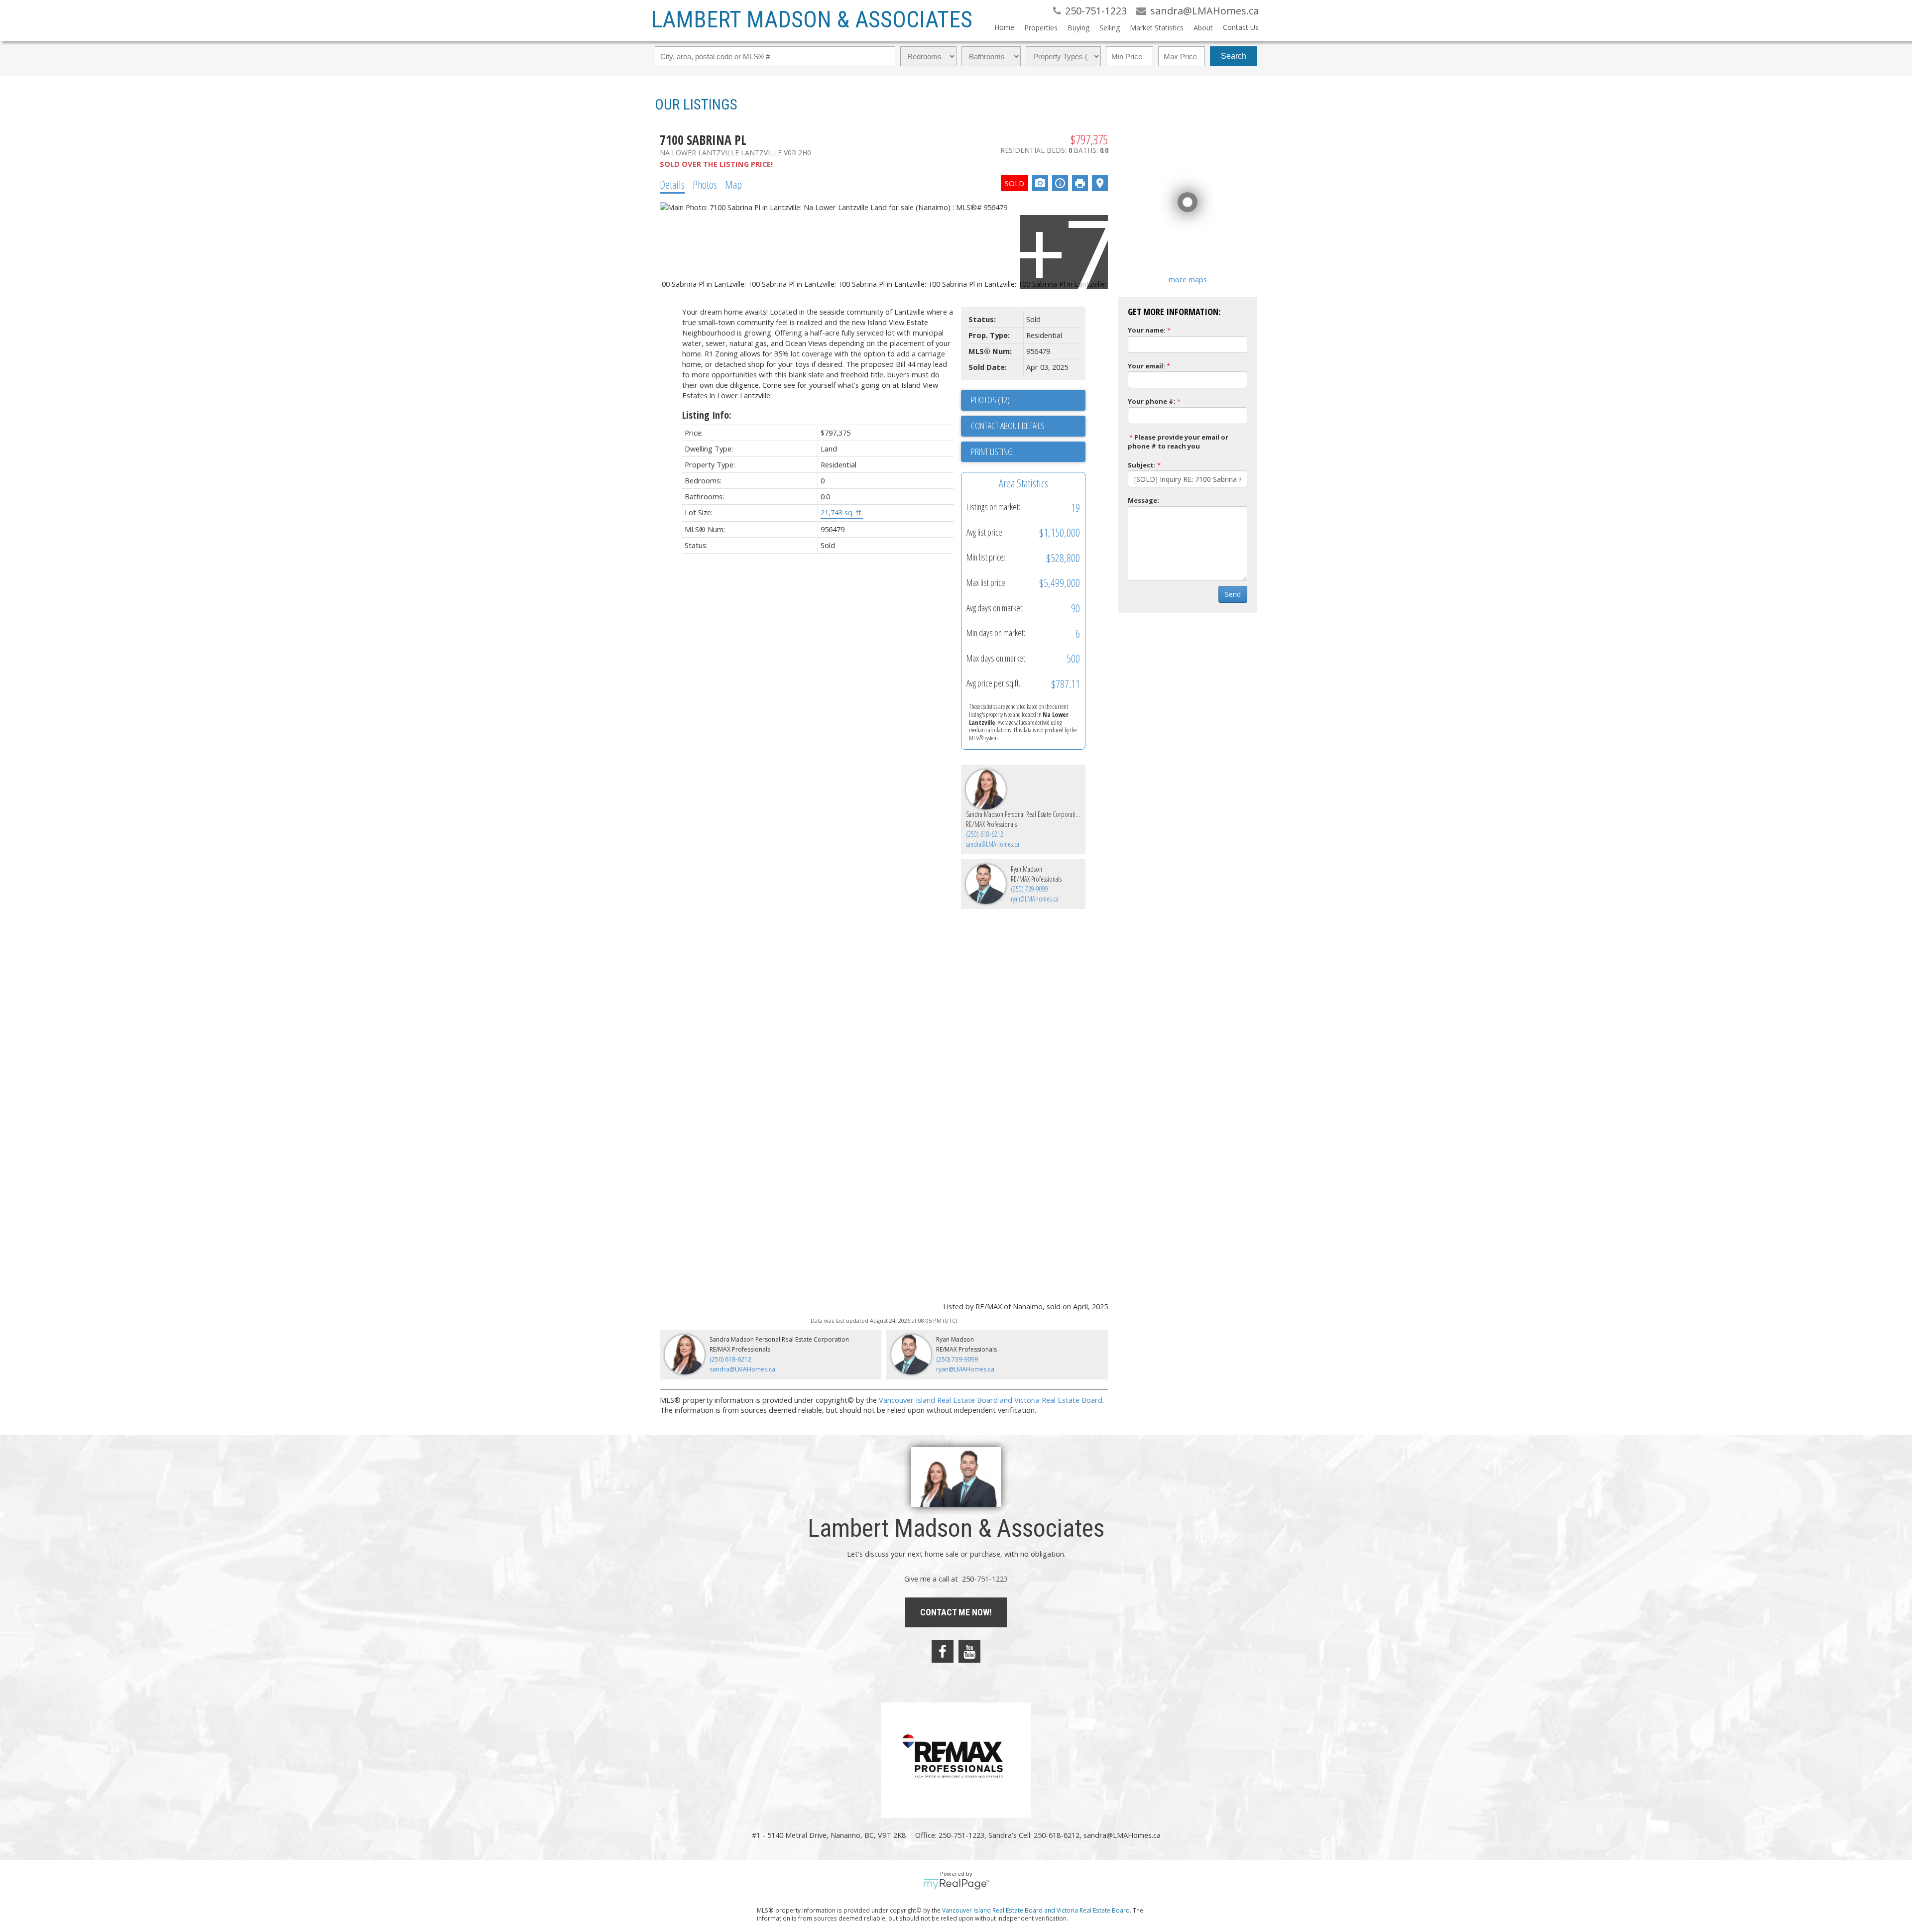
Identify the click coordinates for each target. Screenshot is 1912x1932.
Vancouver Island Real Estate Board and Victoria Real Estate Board (991, 1400)
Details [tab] (672, 184)
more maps (1188, 279)
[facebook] (943, 1651)
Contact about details (1008, 426)
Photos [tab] (705, 184)
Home (1004, 27)
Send (1233, 594)
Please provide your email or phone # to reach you (1178, 442)
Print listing (992, 452)
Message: (1143, 500)
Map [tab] (733, 184)
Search (1234, 56)
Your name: (1147, 330)
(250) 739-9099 (1029, 889)
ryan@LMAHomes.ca (1034, 899)
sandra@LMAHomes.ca (993, 844)
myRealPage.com (956, 1884)
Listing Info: (707, 415)
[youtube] (969, 1651)
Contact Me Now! (956, 1612)
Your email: (1146, 366)
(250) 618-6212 (985, 834)
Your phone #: (1152, 401)
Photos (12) (990, 400)
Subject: (1142, 465)
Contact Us (1241, 27)
